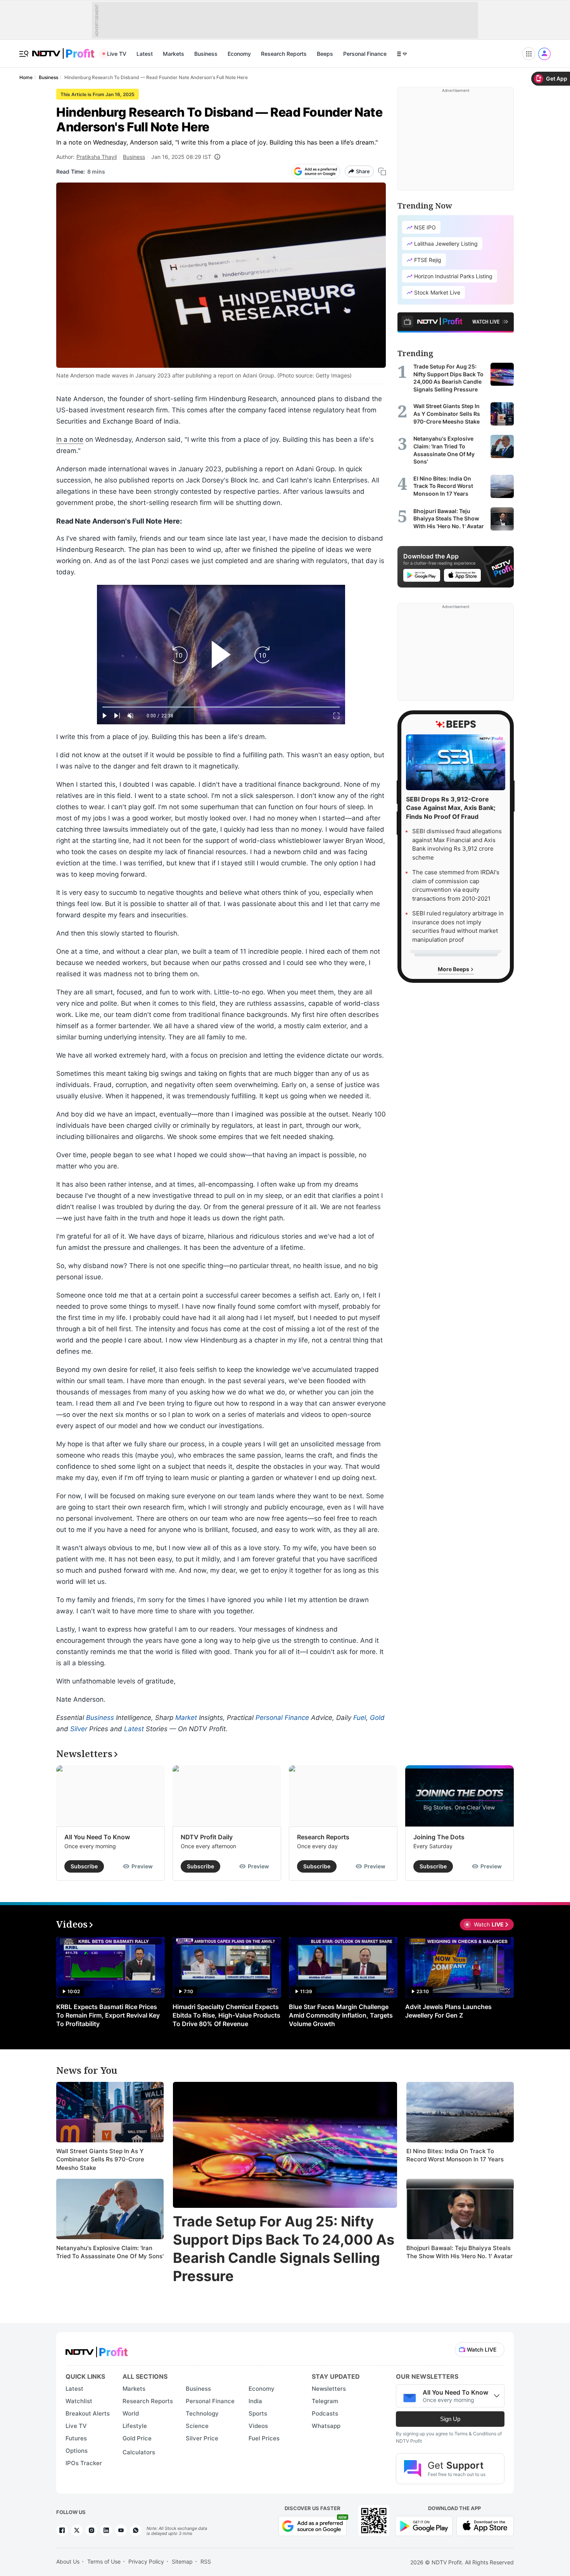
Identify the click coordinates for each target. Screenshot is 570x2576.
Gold (377, 1718)
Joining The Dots (439, 1837)
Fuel (360, 1718)
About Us (68, 2561)
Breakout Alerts (88, 2413)
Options (77, 2451)
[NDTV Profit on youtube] (121, 2530)
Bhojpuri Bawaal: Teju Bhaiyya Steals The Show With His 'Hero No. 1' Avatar (459, 2252)
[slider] (221, 707)
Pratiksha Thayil (97, 157)
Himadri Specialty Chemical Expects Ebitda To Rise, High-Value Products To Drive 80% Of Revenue (226, 2015)
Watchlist (79, 2401)
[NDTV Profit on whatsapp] (136, 2530)
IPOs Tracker (84, 2463)
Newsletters (329, 2389)
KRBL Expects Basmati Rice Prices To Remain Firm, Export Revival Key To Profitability (108, 2015)
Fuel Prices (264, 2438)
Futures (76, 2438)
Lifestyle (135, 2426)
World (131, 2413)
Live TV (117, 54)
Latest (145, 54)
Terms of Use (104, 2561)
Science (197, 2426)
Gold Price (137, 2438)
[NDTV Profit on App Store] (485, 2525)
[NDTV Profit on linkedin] (106, 2530)
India (255, 2401)
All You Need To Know (97, 1837)
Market (186, 1718)
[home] (63, 49)
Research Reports (284, 54)
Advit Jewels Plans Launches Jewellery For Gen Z (448, 2011)
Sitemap (182, 2561)
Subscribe (84, 1866)
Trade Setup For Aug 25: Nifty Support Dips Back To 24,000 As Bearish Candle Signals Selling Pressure (284, 2249)
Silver (79, 1729)
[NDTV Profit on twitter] (77, 2530)
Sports (258, 2413)
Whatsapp (326, 2426)
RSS (206, 2561)
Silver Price (202, 2438)
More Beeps (454, 969)
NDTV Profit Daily (207, 1837)
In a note (70, 439)
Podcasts (325, 2413)
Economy (239, 54)
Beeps (325, 54)
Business (206, 54)
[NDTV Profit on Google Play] (424, 2525)
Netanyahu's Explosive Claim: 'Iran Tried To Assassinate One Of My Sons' (110, 2252)
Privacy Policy (146, 2561)
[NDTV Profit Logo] (97, 2349)
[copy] (382, 171)
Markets (174, 54)
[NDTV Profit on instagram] (92, 2530)
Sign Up (450, 2419)
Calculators (139, 2452)
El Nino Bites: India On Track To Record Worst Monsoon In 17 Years (455, 2155)
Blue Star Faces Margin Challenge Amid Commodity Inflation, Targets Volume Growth (341, 2015)
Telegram (325, 2401)
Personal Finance (365, 54)
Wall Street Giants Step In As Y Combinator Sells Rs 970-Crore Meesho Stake (100, 2159)
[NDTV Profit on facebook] (62, 2530)
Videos (258, 2426)
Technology (202, 2413)
